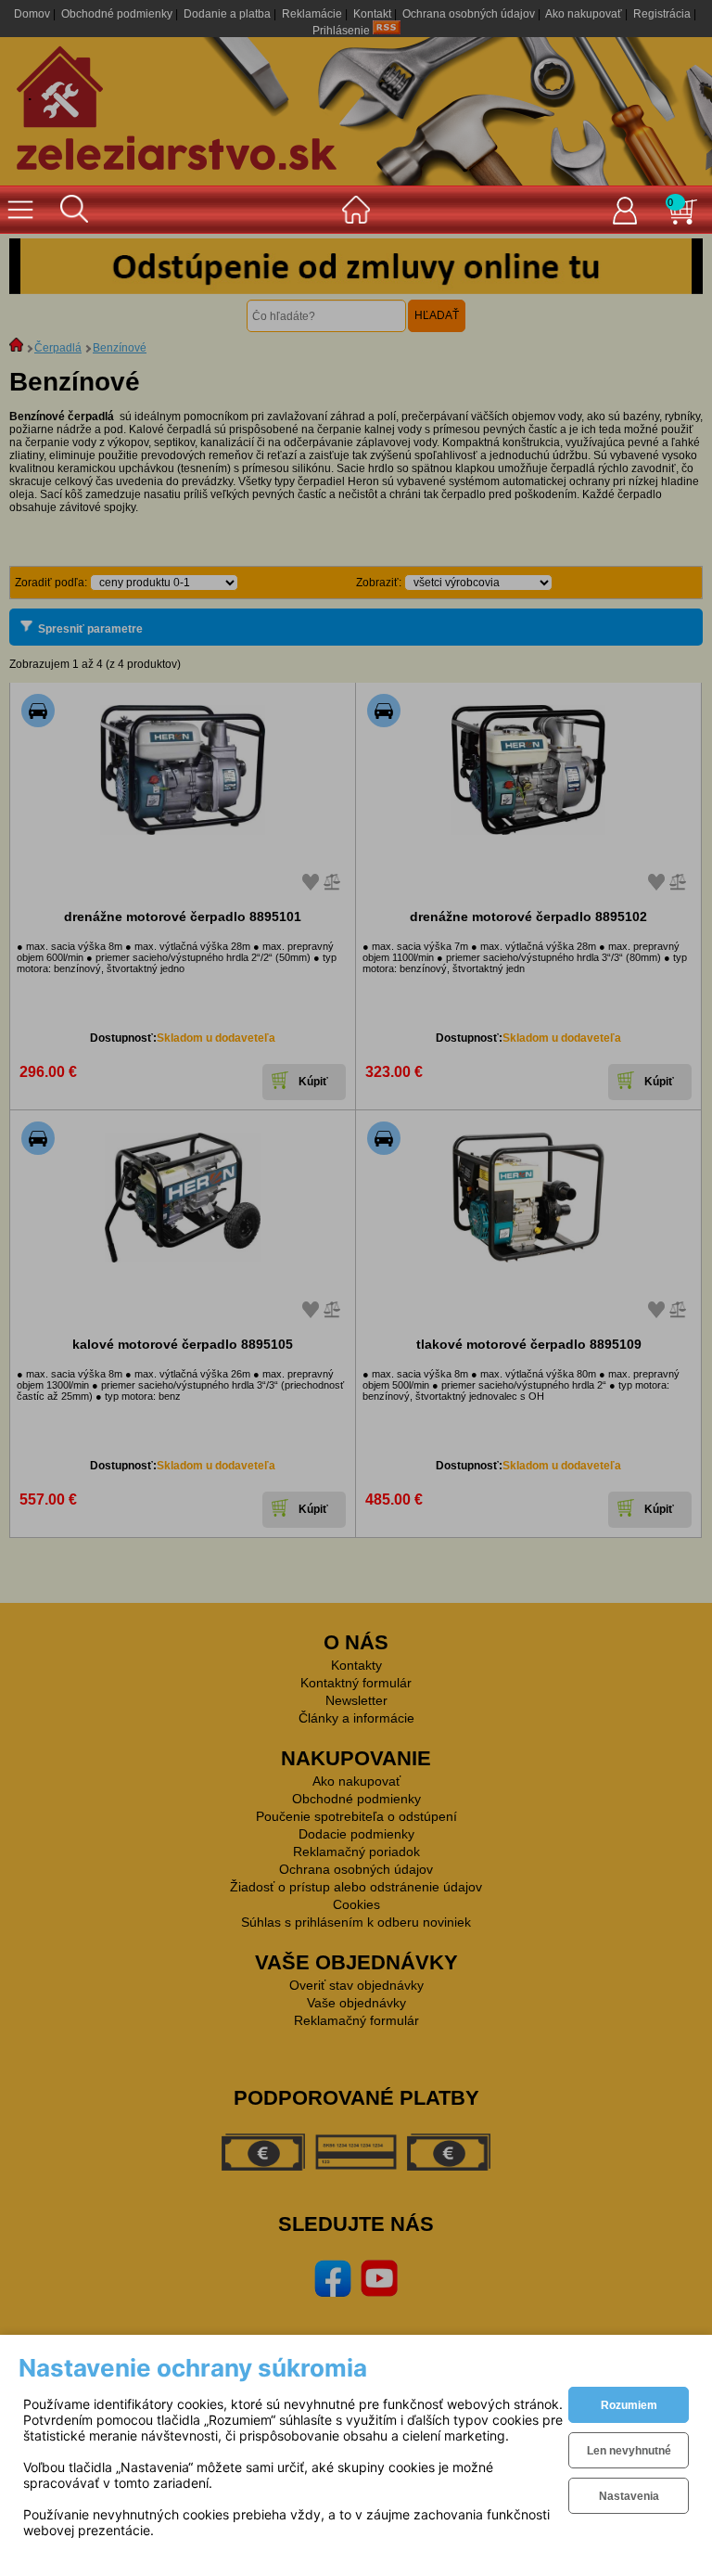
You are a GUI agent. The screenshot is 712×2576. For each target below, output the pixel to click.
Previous (37, 266)
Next (675, 266)
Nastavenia (629, 2496)
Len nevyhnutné (629, 2451)
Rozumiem (629, 2405)
